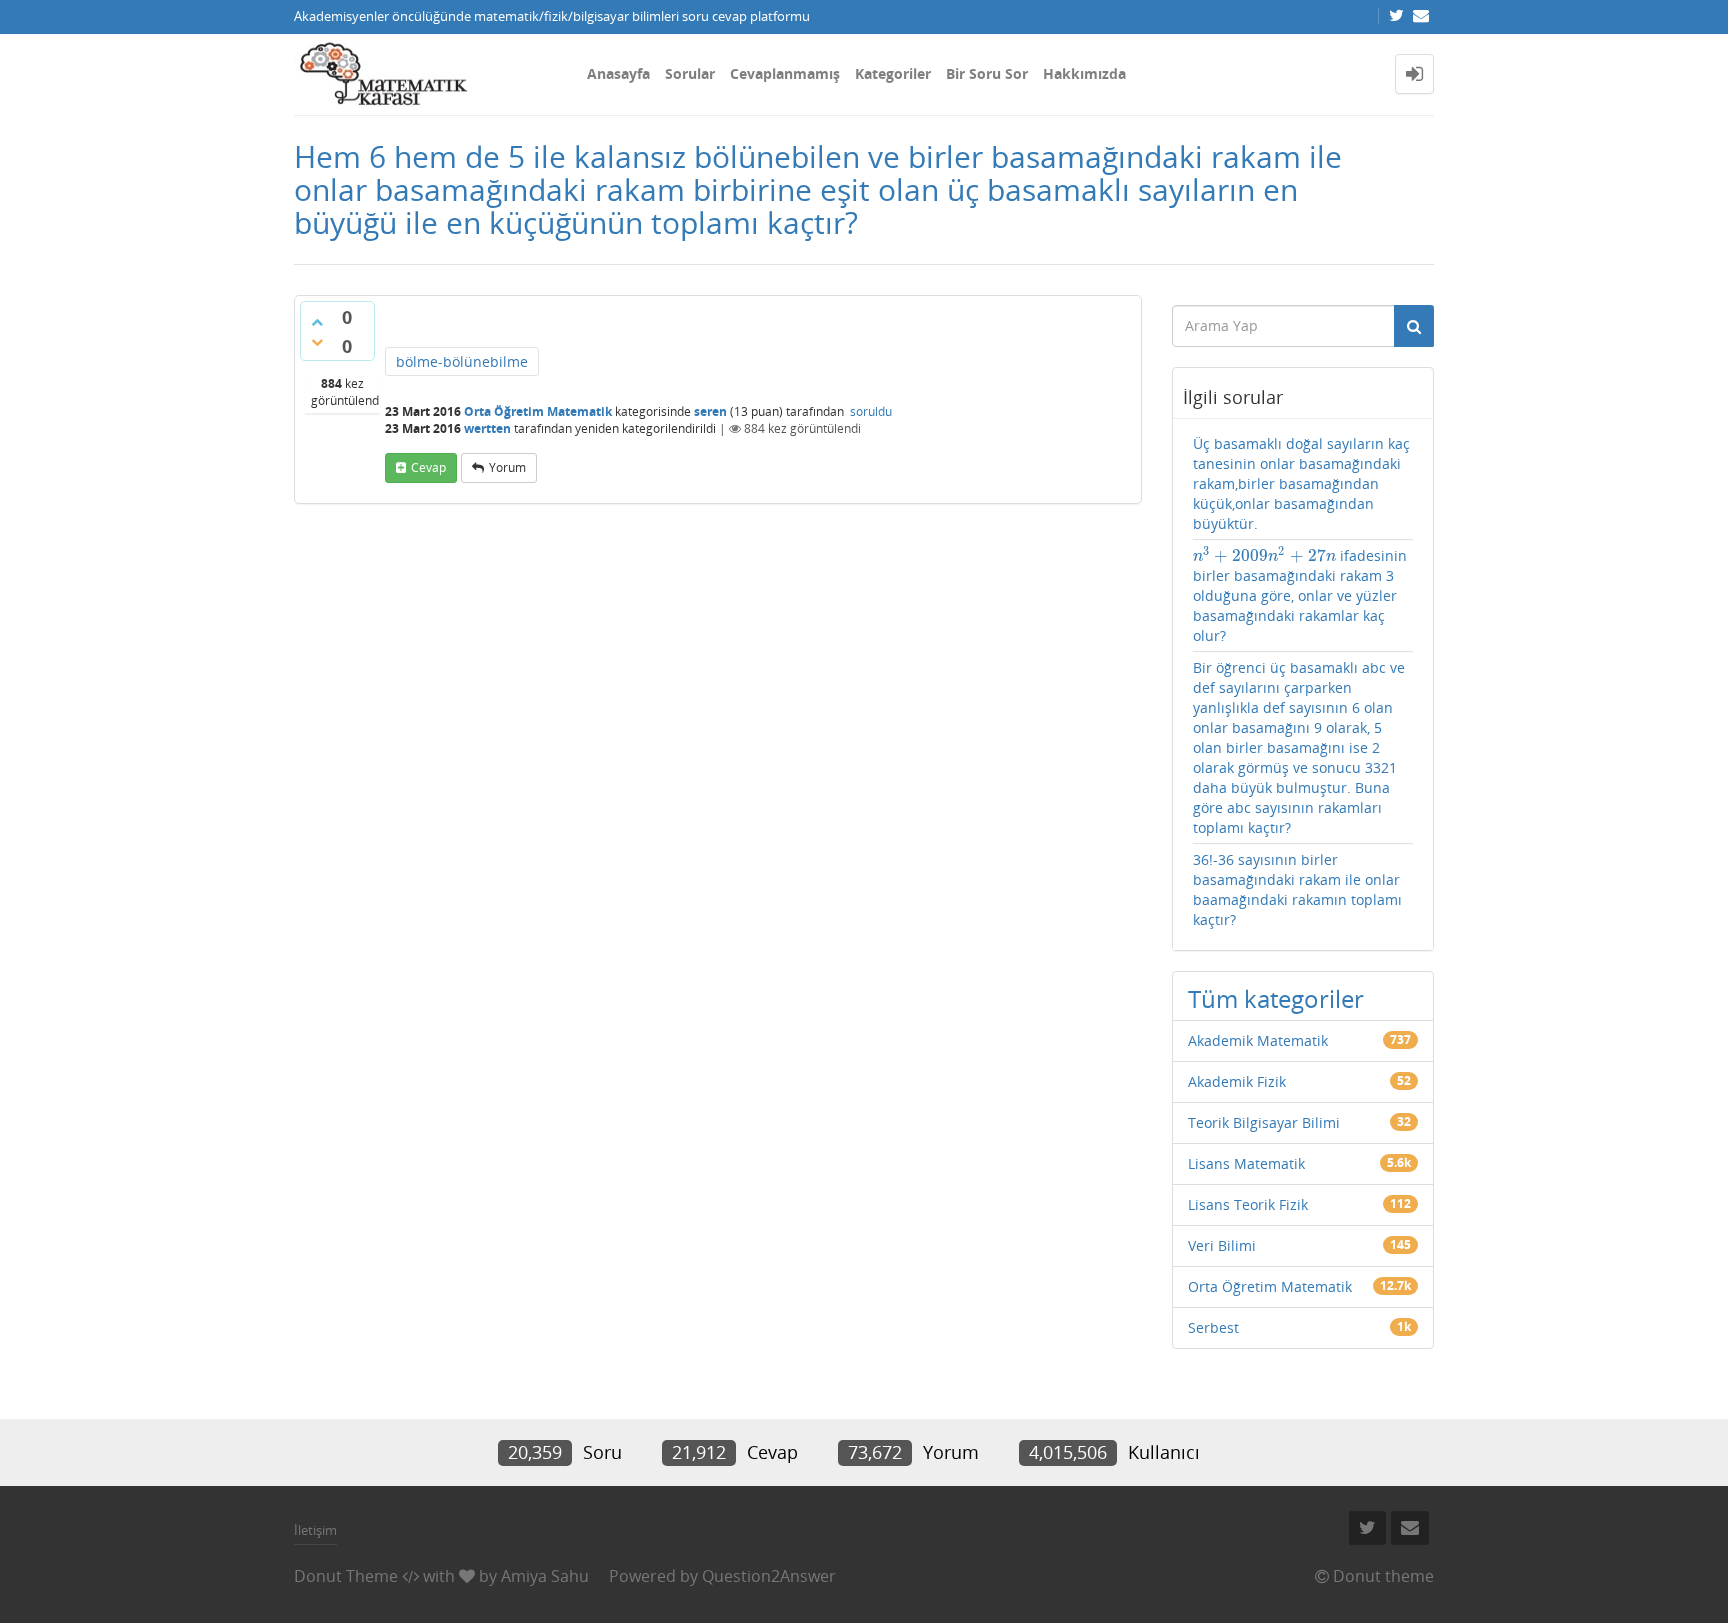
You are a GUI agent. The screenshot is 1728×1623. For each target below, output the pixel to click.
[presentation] (1265, 555)
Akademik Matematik (1258, 1040)
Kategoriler (893, 73)
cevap (428, 467)
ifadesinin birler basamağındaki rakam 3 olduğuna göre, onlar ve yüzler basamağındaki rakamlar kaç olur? (1300, 595)
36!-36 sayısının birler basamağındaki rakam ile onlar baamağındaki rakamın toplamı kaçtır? (1297, 889)
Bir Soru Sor (987, 73)
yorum (507, 467)
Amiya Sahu (545, 1576)
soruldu (871, 411)
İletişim (315, 1530)
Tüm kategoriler (1276, 998)
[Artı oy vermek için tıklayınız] (317, 322)
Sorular (690, 73)
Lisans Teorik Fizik (1248, 1204)
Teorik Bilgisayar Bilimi (1264, 1122)
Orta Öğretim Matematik (538, 411)
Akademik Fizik (1237, 1081)
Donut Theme (346, 1576)
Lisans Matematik (1246, 1163)
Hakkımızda (1084, 73)
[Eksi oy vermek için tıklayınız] (317, 342)
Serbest (1213, 1327)
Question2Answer (769, 1576)
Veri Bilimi (1222, 1245)
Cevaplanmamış (785, 73)
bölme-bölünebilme (462, 361)
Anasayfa (618, 73)
